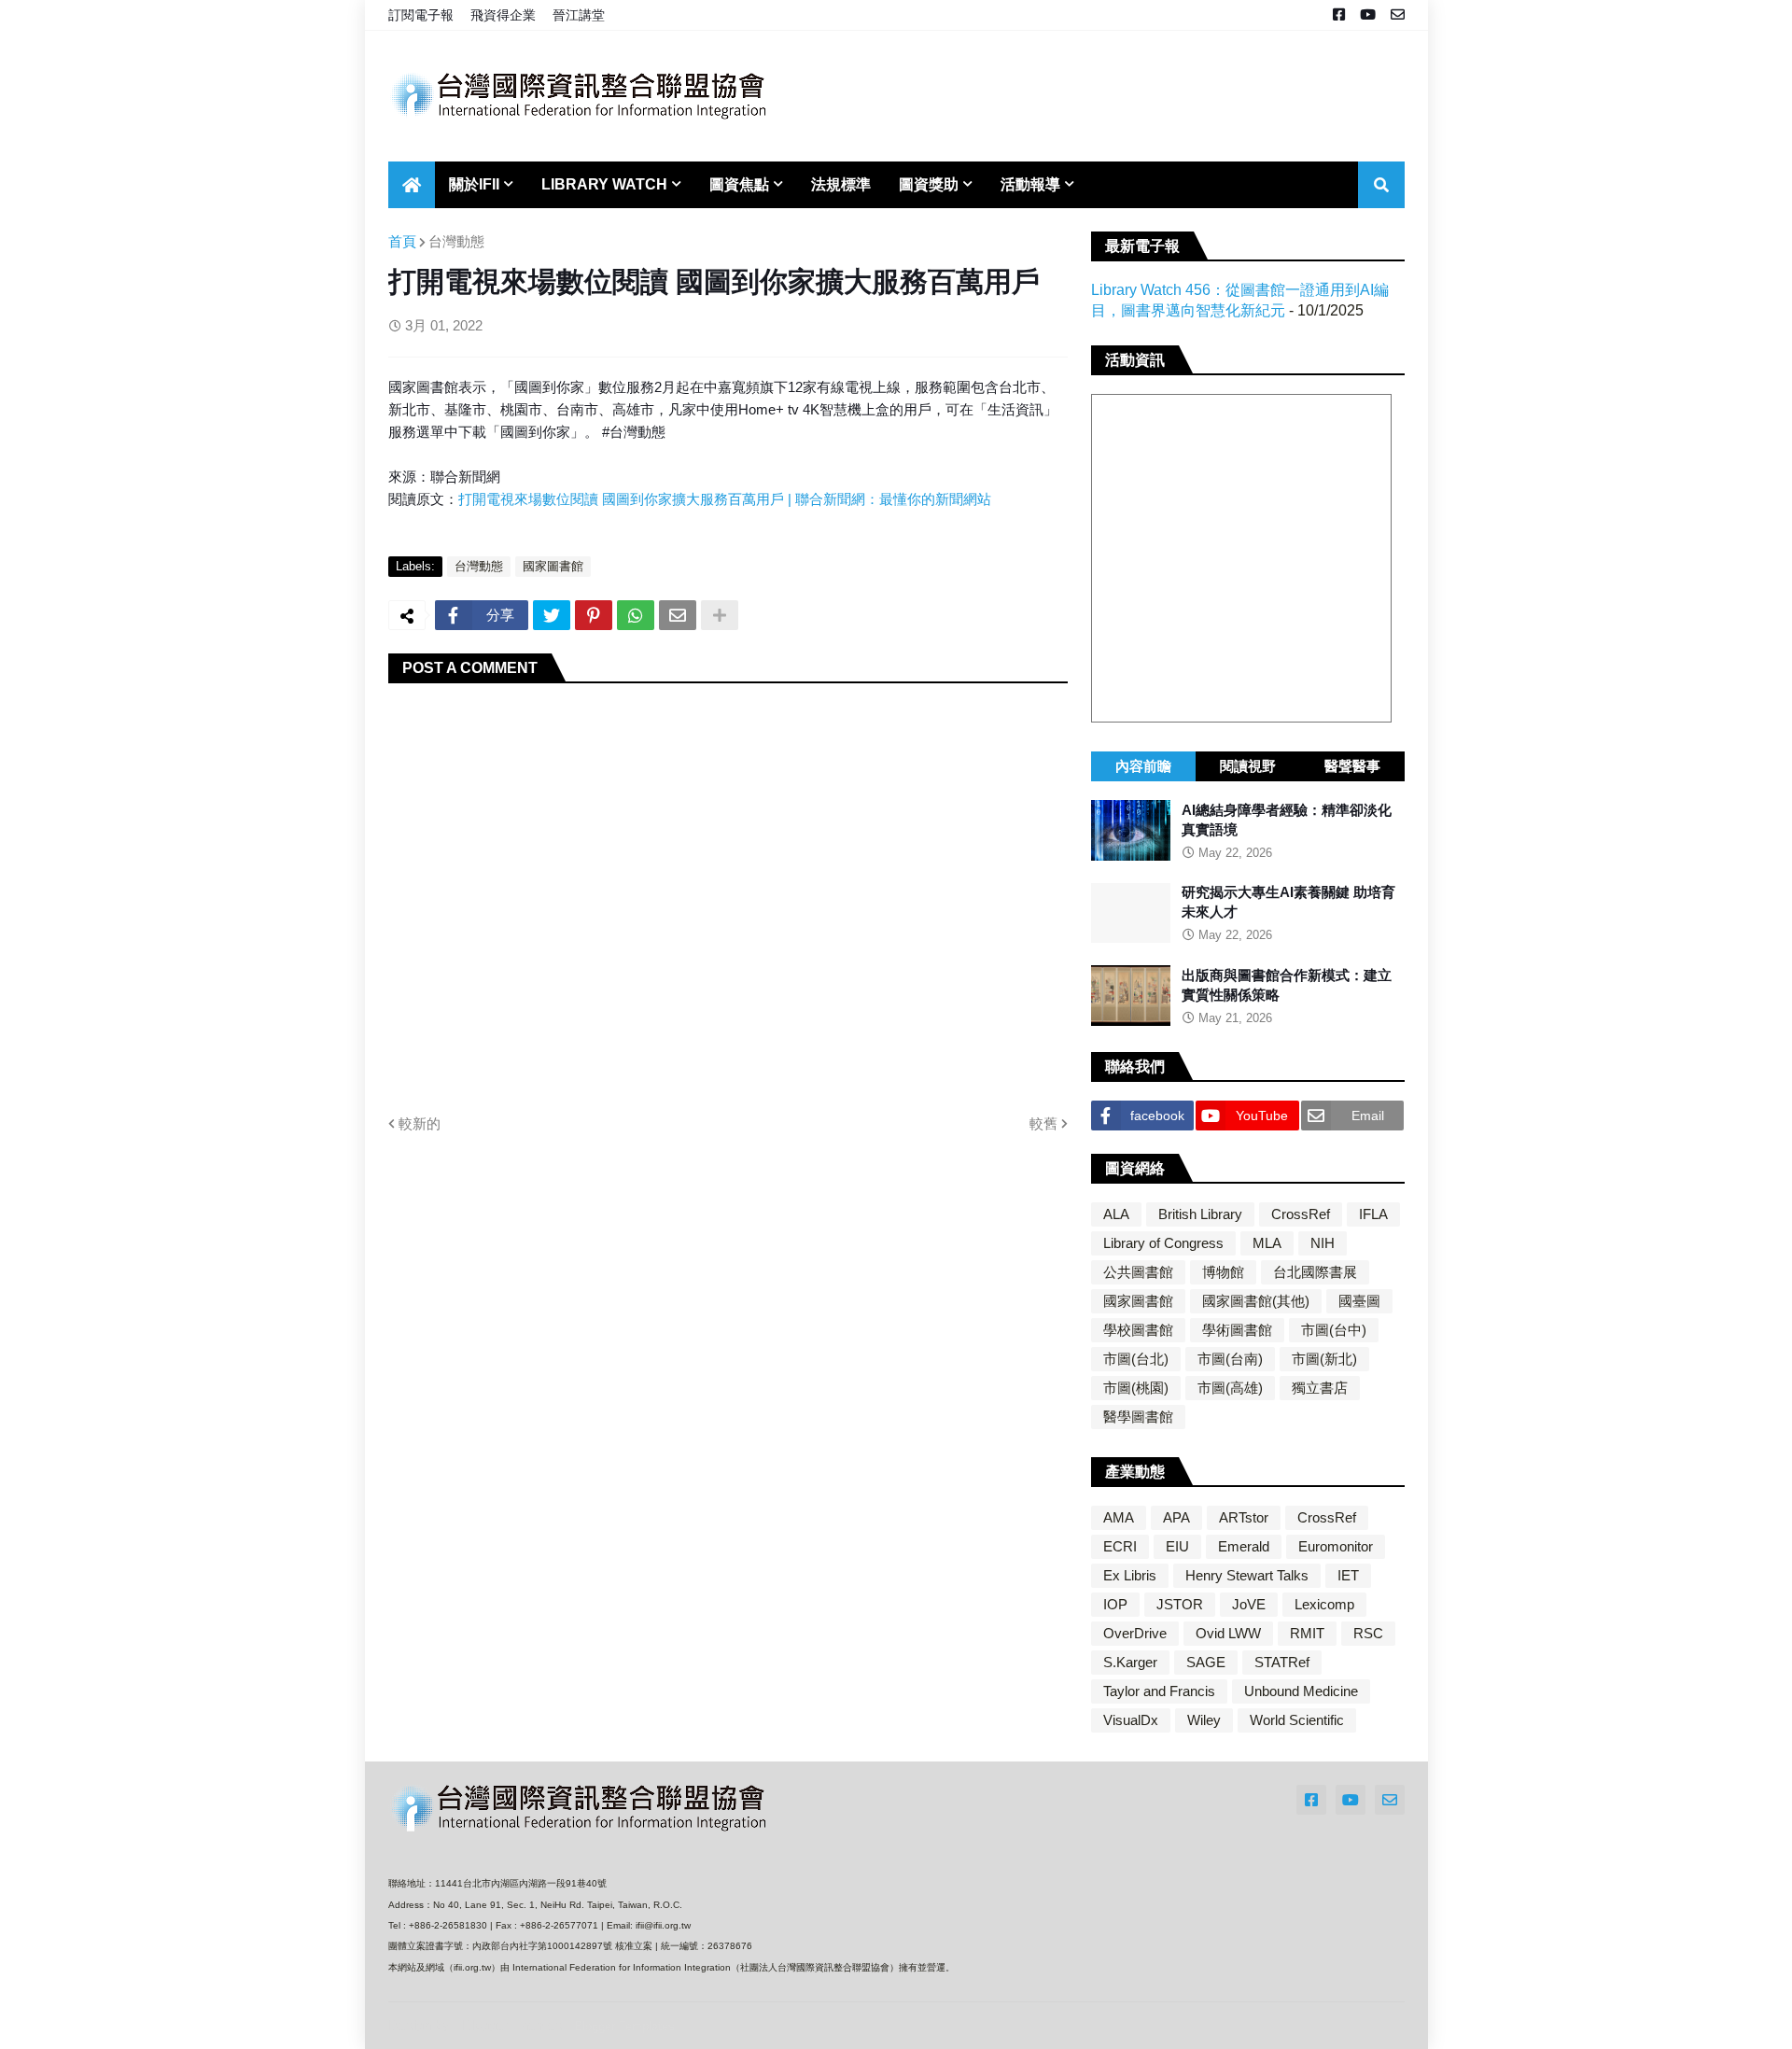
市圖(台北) (1136, 1359)
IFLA (1373, 1214)
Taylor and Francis (1159, 1691)
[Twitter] (552, 615)
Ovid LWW (1228, 1633)
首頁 (402, 241)
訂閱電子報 (421, 15)
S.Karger (1130, 1662)
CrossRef (1301, 1214)
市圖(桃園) (1136, 1388)
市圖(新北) (1324, 1359)
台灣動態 (456, 241)
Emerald (1244, 1546)
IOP (1115, 1604)
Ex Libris (1130, 1575)
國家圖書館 (553, 566)
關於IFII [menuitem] (474, 184)
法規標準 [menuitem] (841, 184)
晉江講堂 (579, 15)
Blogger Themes (512, 2025)
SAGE (1206, 1662)
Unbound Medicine (1301, 1691)
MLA (1267, 1243)
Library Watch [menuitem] (604, 184)
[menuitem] (412, 185)
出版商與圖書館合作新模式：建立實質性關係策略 (1287, 985)
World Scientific (1297, 1720)
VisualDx (1131, 1720)
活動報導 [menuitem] (1030, 184)
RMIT (1307, 1633)
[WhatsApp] (636, 615)
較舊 (1043, 1123)
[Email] (678, 615)
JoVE (1249, 1604)
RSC (1368, 1633)
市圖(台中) (1334, 1330)
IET (1348, 1575)
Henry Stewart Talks (1247, 1575)
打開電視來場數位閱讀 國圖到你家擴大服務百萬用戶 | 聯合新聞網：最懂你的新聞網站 (725, 499)
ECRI (1120, 1546)
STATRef (1282, 1662)
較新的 (420, 1123)
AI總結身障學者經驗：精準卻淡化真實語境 (1287, 820)
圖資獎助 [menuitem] (929, 184)
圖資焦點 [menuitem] (739, 184)
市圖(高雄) (1230, 1388)
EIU (1177, 1546)
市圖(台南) (1230, 1359)
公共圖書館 (1138, 1272)
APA (1176, 1517)
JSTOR (1180, 1604)
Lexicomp (1324, 1604)
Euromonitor (1336, 1546)
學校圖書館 (1138, 1330)
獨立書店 (1320, 1388)
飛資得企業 (503, 15)
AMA (1119, 1517)
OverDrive (1135, 1633)
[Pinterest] (594, 615)
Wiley (1204, 1720)
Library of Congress (1163, 1243)
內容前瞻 (1143, 766)
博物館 (1223, 1272)
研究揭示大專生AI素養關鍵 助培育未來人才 (1288, 903)
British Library (1200, 1214)
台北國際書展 (1315, 1272)
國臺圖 (1359, 1301)
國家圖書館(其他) (1256, 1301)
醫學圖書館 (1138, 1417)
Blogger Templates (624, 2026)
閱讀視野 (1248, 766)
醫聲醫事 (1352, 766)
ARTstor (1244, 1517)
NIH (1323, 1243)
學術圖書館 (1237, 1330)
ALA (1116, 1214)
